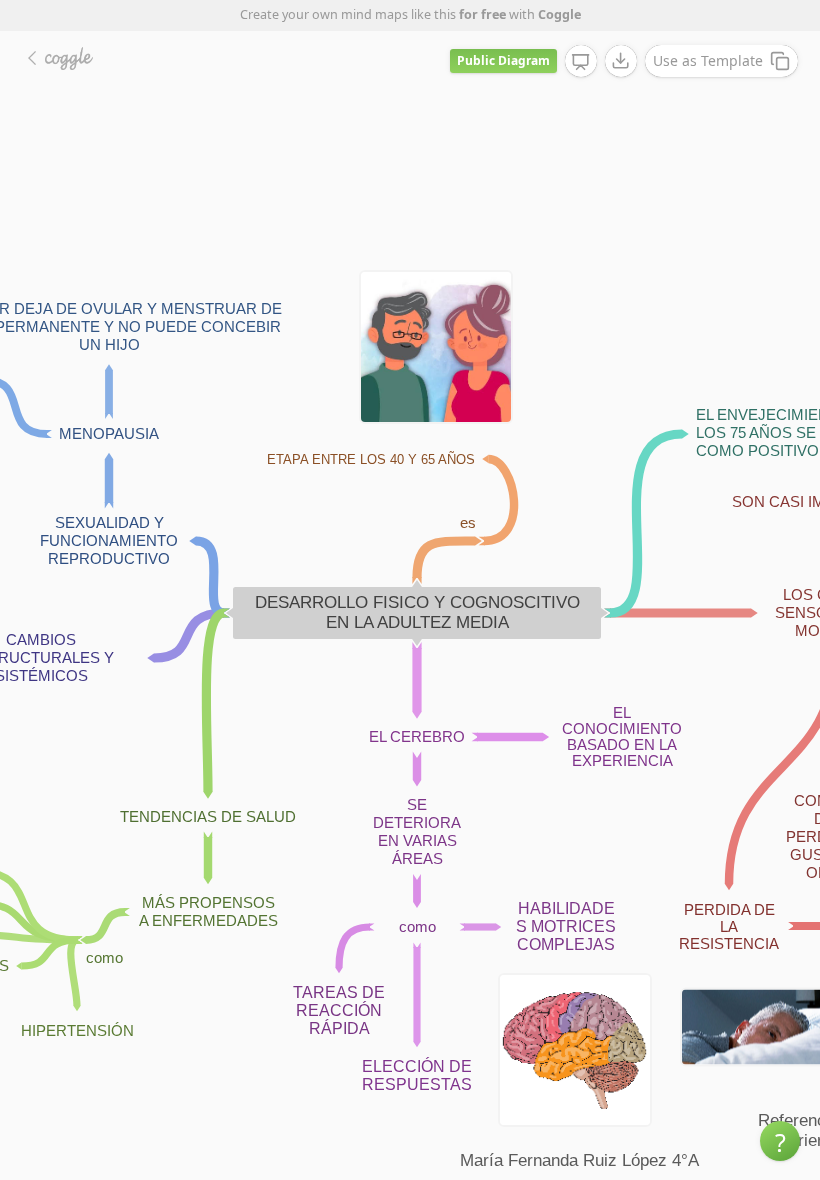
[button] (780, 1141)
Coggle (559, 14)
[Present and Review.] (581, 62)
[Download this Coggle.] (621, 61)
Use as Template (708, 60)
